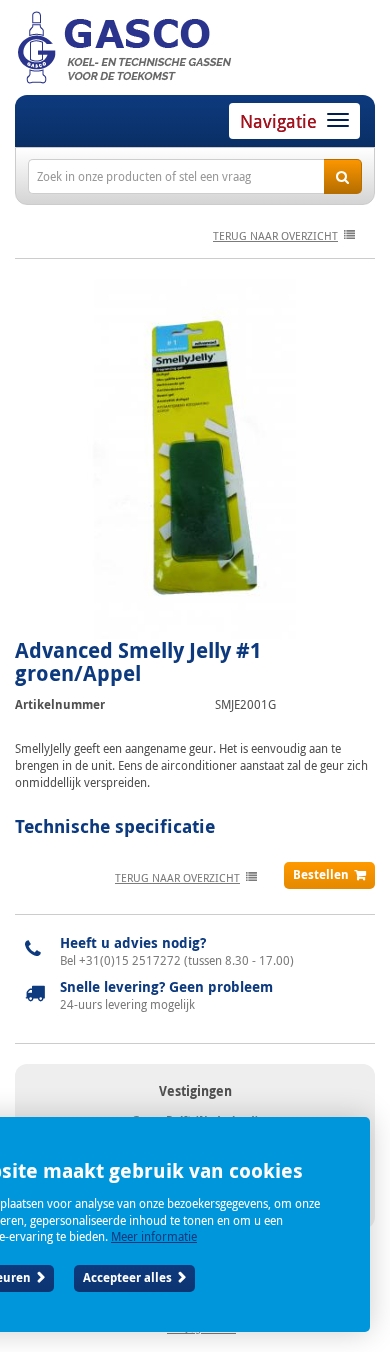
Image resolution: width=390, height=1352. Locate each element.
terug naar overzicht (275, 235)
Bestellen (321, 874)
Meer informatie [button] (154, 1236)
